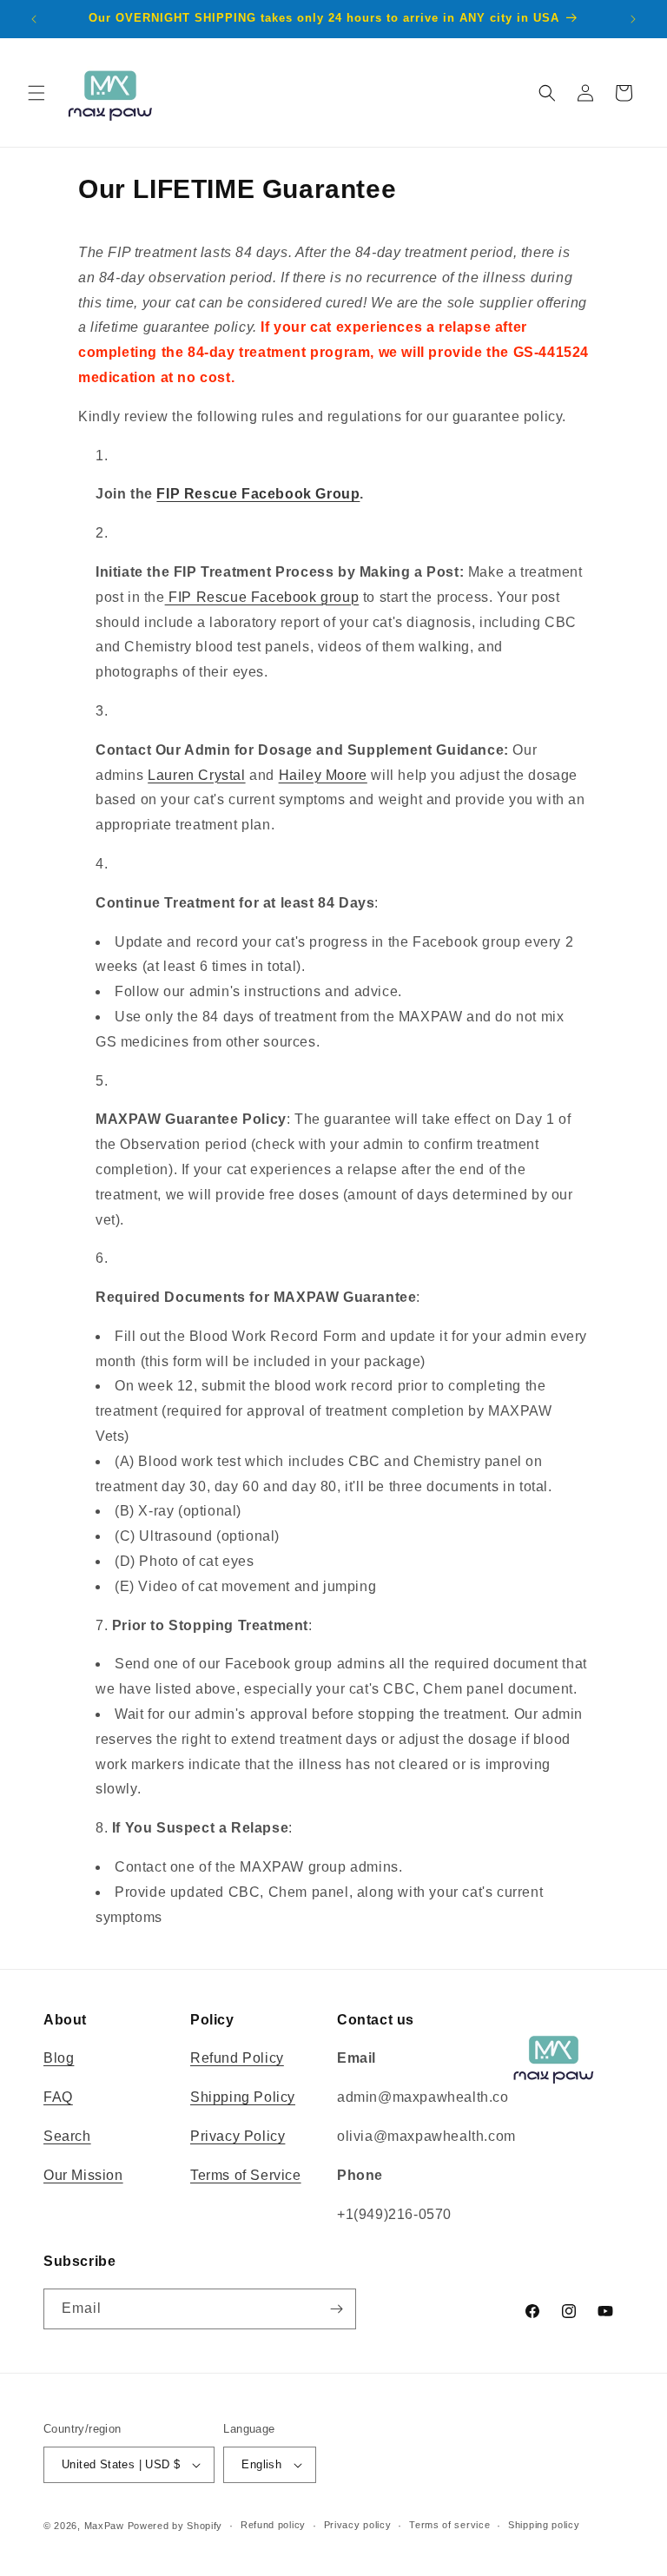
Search (67, 2136)
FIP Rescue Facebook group (262, 597)
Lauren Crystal (196, 775)
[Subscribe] (336, 2309)
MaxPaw (104, 2526)
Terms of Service (246, 2175)
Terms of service (449, 2525)
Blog (59, 2058)
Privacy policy (358, 2525)
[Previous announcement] (34, 19)
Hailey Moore (323, 775)
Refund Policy (237, 2058)
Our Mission (83, 2175)
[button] (36, 93)
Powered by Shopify (175, 2526)
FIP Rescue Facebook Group (258, 494)
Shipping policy (544, 2525)
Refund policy (273, 2525)
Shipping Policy (243, 2097)
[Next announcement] (633, 19)
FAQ (58, 2097)
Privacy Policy (238, 2136)
